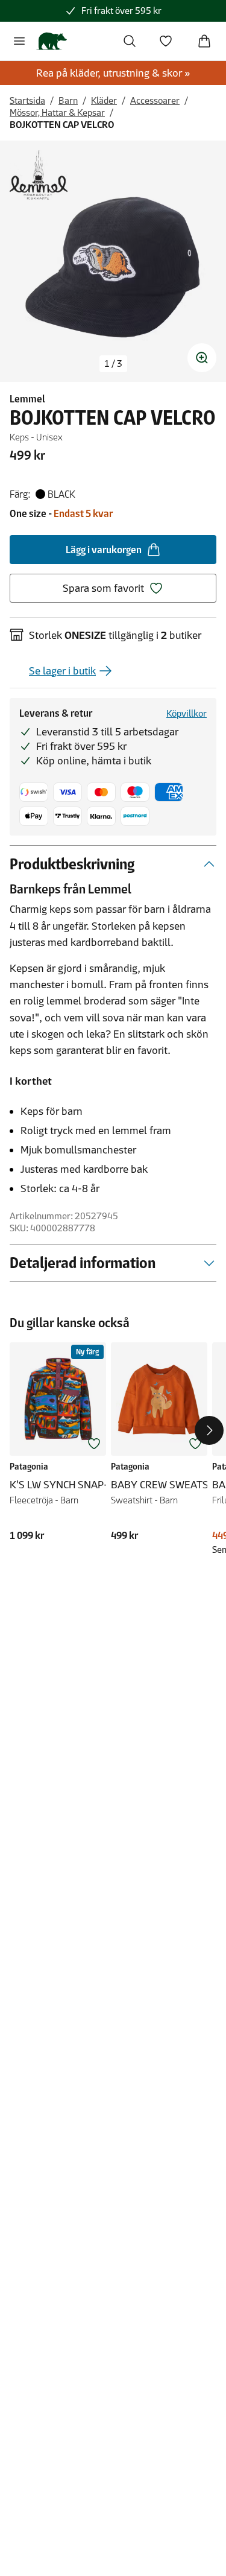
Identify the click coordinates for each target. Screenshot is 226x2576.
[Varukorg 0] (204, 41)
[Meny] (19, 41)
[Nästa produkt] (209, 1430)
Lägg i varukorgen (104, 550)
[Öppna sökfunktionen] (130, 41)
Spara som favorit (103, 588)
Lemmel (27, 399)
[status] (113, 364)
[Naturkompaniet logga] (52, 41)
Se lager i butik (62, 671)
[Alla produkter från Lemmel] (39, 175)
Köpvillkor (187, 713)
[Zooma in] (202, 358)
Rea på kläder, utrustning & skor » (113, 73)
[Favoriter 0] (166, 41)
